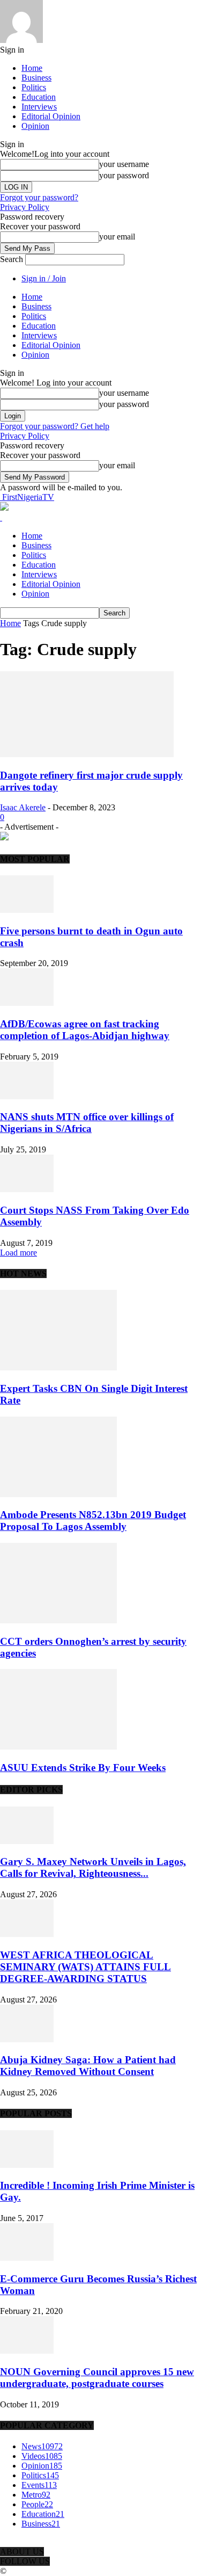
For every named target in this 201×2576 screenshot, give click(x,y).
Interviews (39, 107)
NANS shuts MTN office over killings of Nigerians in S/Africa (87, 1123)
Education (39, 97)
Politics (34, 87)
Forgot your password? (39, 197)
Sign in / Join (44, 278)
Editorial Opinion (51, 116)
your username (124, 164)
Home (32, 68)
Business (36, 78)
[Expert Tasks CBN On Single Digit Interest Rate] (58, 1367)
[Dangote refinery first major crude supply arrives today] (87, 754)
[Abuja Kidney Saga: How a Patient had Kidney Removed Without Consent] (27, 2039)
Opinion (35, 126)
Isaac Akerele (23, 807)
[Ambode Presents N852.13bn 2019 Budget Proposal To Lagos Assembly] (58, 1494)
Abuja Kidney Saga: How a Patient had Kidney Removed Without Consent (88, 2066)
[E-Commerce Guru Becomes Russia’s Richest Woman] (27, 2258)
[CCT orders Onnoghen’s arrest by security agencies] (58, 1620)
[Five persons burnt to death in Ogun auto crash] (27, 910)
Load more (18, 1253)
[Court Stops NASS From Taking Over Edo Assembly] (27, 1189)
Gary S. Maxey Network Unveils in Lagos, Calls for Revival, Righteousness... (93, 1867)
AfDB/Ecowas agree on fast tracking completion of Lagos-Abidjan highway (85, 1030)
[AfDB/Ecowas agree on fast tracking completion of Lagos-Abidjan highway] (27, 1003)
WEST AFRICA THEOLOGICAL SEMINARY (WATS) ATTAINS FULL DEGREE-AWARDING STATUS (85, 1967)
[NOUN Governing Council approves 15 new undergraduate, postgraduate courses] (27, 2351)
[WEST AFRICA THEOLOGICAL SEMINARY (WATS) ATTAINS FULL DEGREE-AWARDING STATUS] (27, 1934)
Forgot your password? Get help (55, 426)
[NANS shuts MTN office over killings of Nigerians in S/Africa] (27, 1096)
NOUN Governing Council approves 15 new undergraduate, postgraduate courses (97, 2378)
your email (117, 237)
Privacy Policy (25, 207)
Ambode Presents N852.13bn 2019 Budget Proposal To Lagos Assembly (93, 1521)
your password (124, 175)
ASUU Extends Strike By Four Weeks (83, 1768)
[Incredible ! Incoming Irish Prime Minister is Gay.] (27, 2165)
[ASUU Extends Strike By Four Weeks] (58, 1747)
